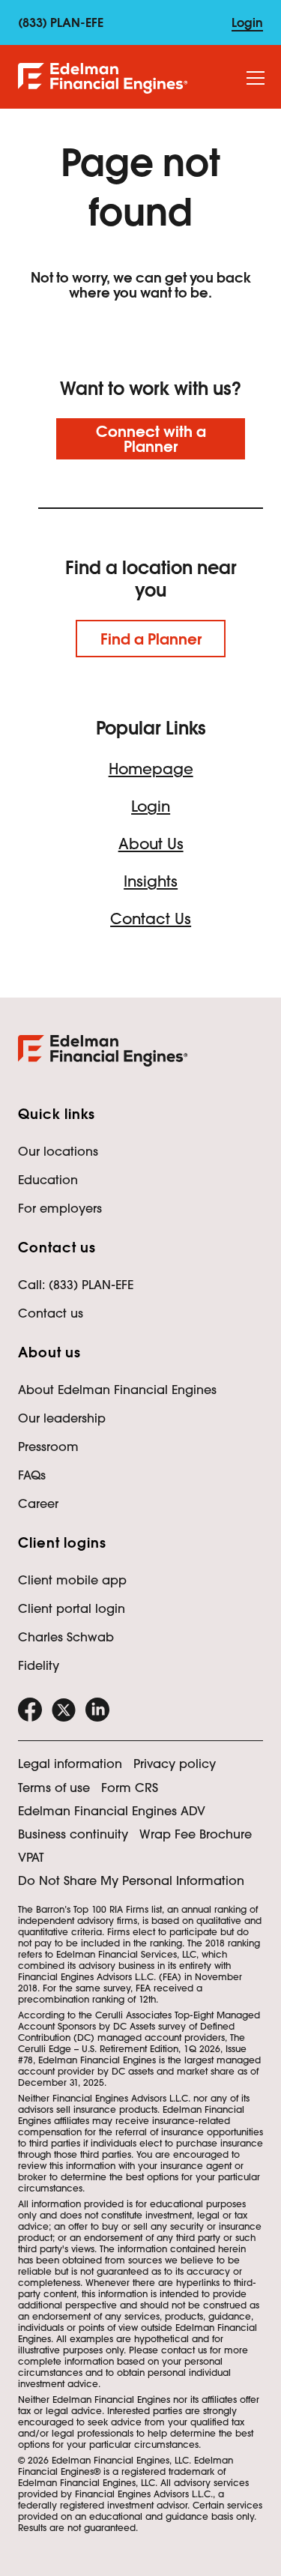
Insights (151, 881)
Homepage (151, 769)
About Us (151, 844)
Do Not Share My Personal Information (131, 1880)
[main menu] (256, 79)
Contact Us (151, 919)
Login (151, 806)
